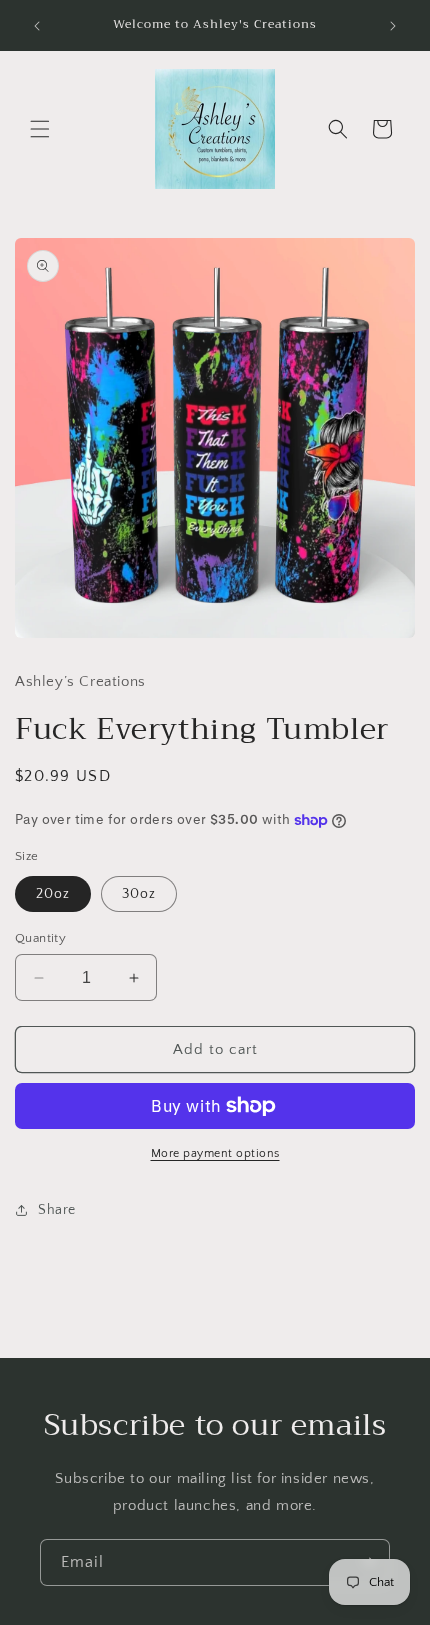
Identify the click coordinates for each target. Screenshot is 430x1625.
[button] (40, 129)
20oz (53, 894)
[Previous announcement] (37, 26)
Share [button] (57, 1210)
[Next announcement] (393, 26)
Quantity (40, 938)
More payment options (215, 1153)
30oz (139, 894)
